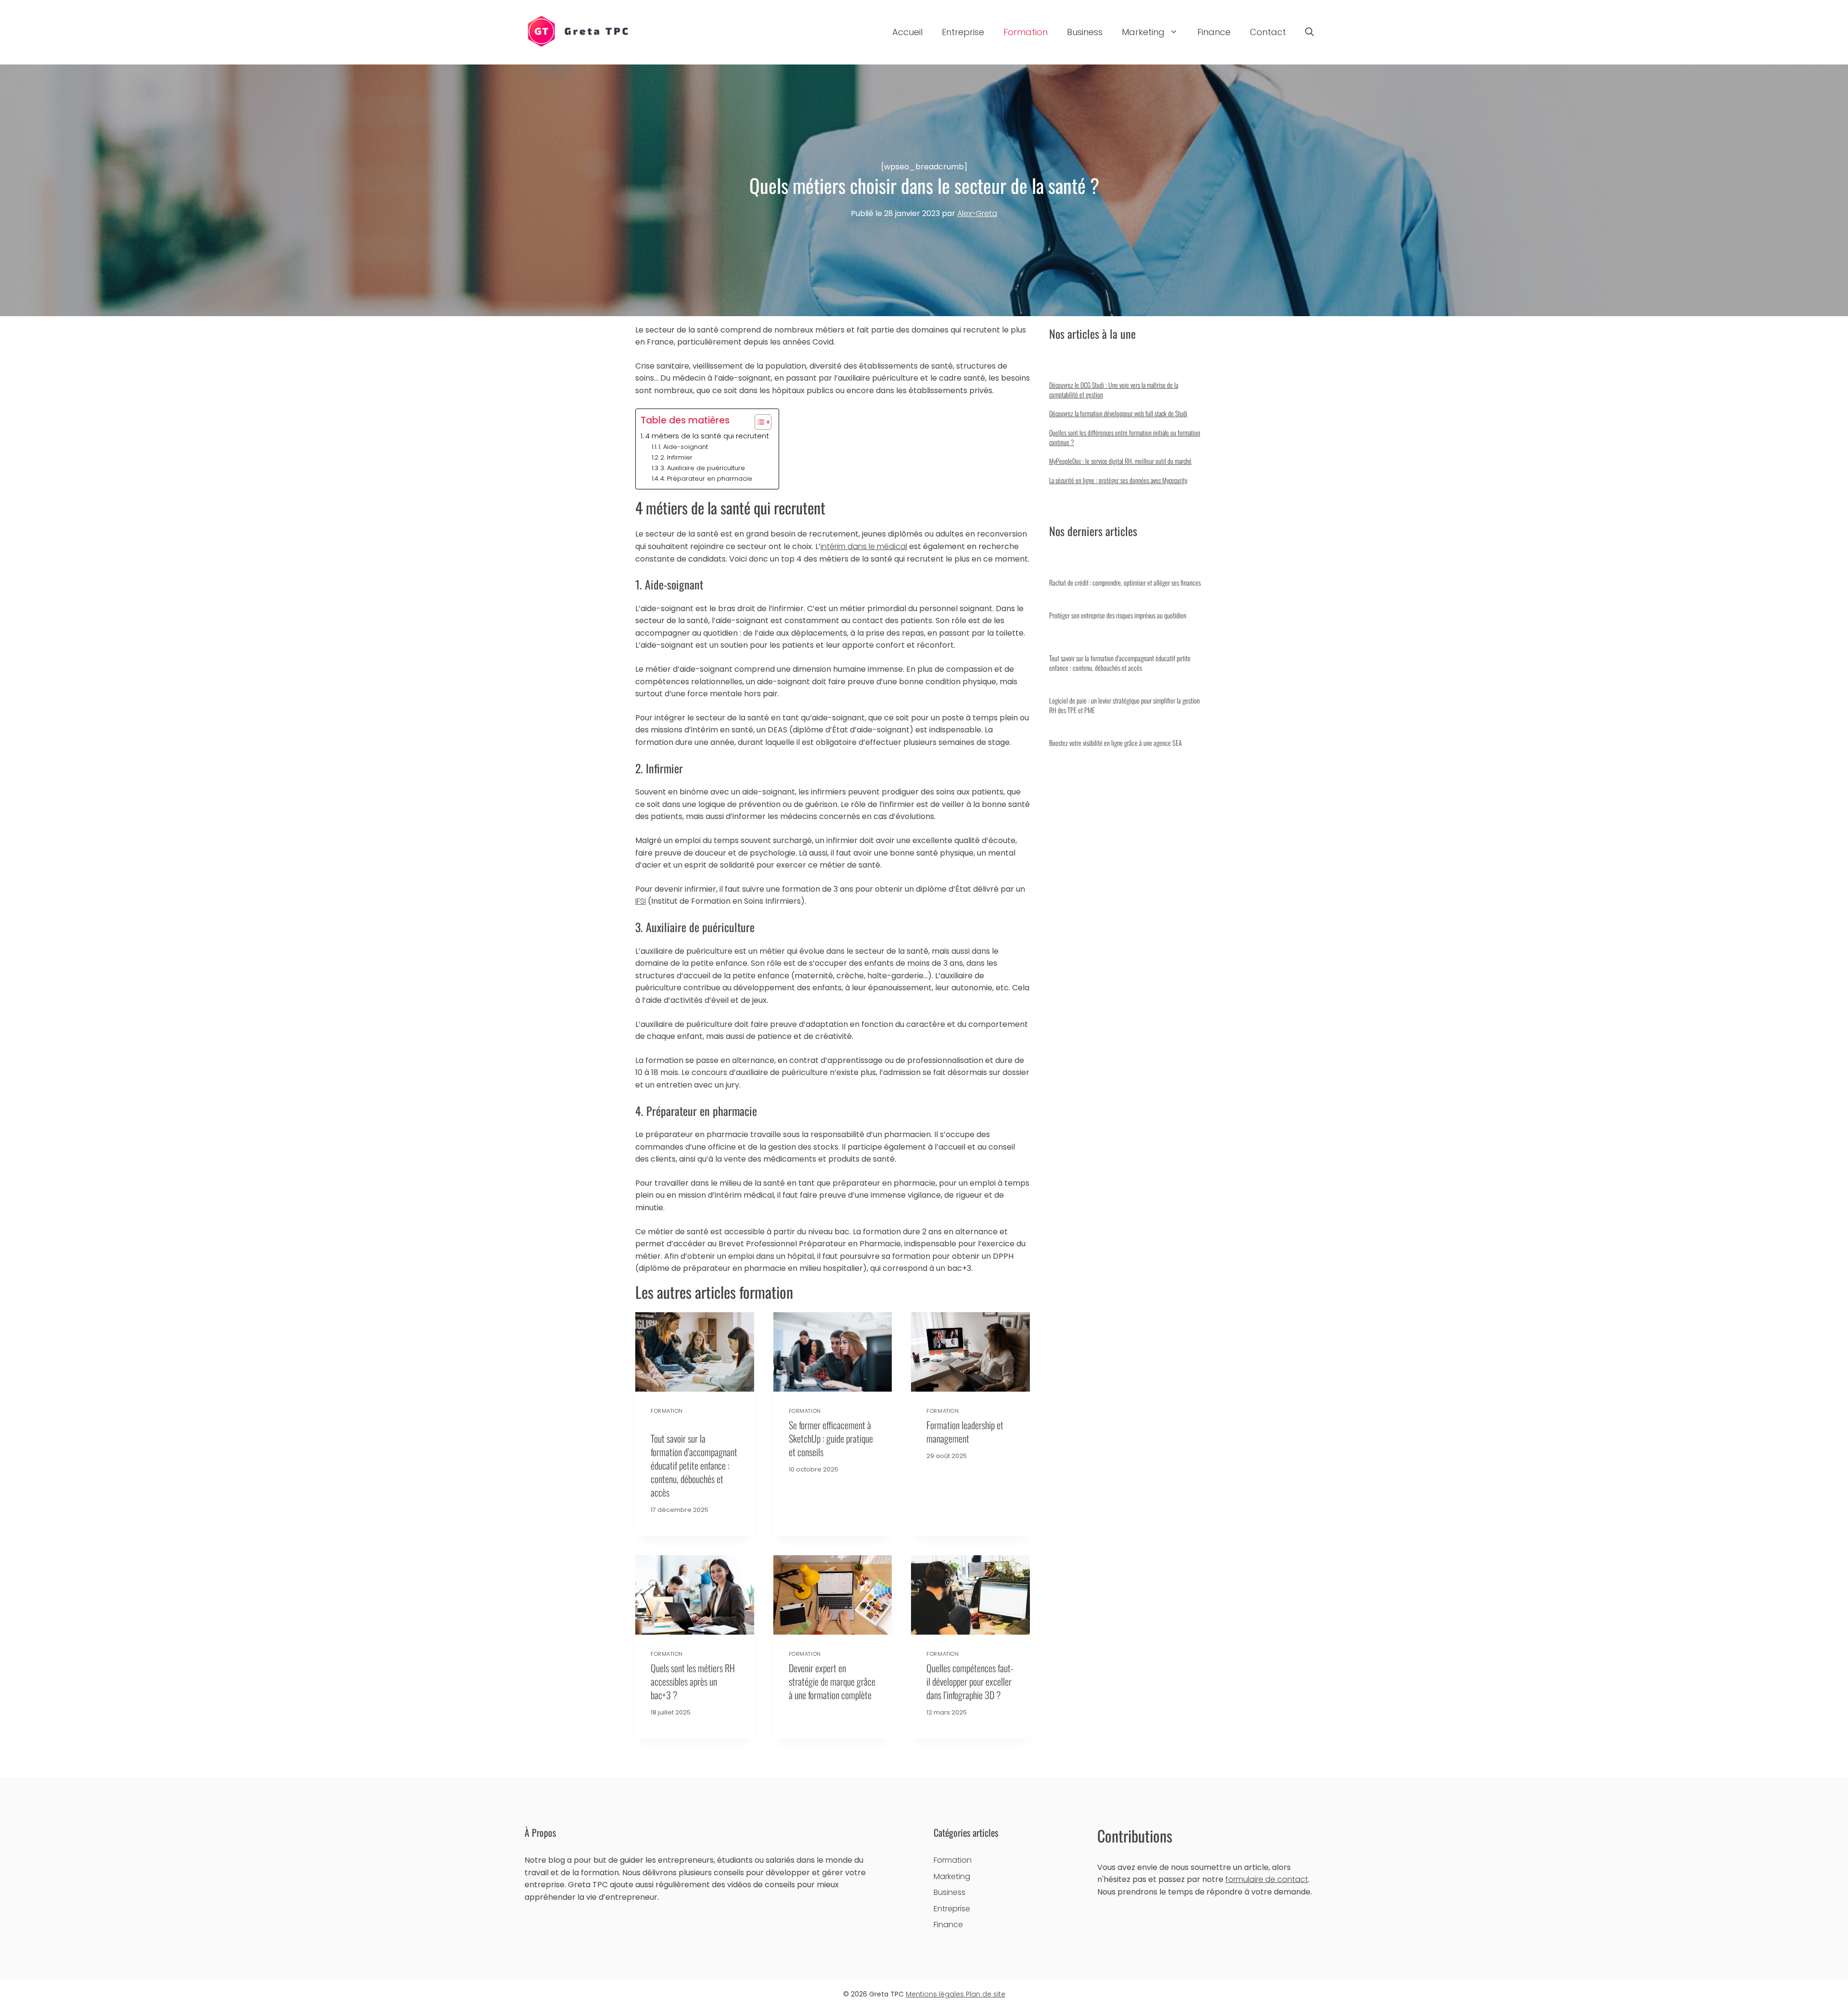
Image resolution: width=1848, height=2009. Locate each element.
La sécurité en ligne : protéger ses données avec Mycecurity (1118, 480)
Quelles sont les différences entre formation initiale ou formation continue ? (1125, 437)
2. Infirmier (676, 457)
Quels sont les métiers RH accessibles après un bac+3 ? (693, 1681)
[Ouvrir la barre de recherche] (1309, 32)
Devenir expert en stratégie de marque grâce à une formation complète (832, 1681)
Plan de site (986, 1994)
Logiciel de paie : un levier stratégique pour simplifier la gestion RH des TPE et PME (1124, 705)
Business (1085, 32)
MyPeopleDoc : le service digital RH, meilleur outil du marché (1120, 461)
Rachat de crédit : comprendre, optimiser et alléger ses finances (1125, 582)
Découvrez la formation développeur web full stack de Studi (1118, 413)
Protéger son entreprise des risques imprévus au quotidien (1118, 615)
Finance (1214, 32)
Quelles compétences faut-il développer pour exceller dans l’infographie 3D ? (970, 1681)
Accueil (907, 32)
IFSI (641, 901)
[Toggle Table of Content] (758, 422)
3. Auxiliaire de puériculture (703, 468)
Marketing (1143, 32)
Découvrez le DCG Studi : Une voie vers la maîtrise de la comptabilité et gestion (1114, 390)
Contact (1268, 32)
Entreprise (963, 32)
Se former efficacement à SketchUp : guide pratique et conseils (831, 1438)
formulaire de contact (1267, 1879)
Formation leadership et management (965, 1432)
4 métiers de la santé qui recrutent (707, 436)
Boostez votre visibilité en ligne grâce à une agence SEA (1116, 743)
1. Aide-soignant (683, 447)
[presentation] (695, 1352)
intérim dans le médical (864, 546)
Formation (1026, 32)
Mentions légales (936, 1994)
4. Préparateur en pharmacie (706, 479)
